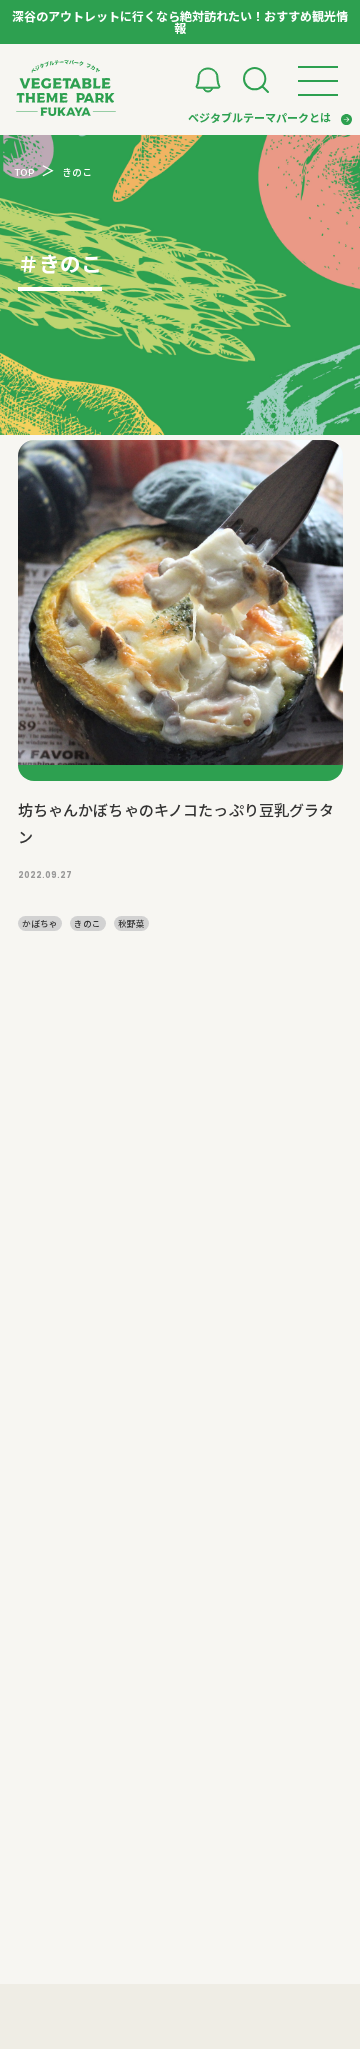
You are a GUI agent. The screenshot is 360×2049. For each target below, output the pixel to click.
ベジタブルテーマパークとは (259, 117)
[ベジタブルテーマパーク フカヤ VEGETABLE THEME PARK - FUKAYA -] (66, 88)
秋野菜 (131, 923)
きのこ (87, 923)
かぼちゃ (40, 923)
